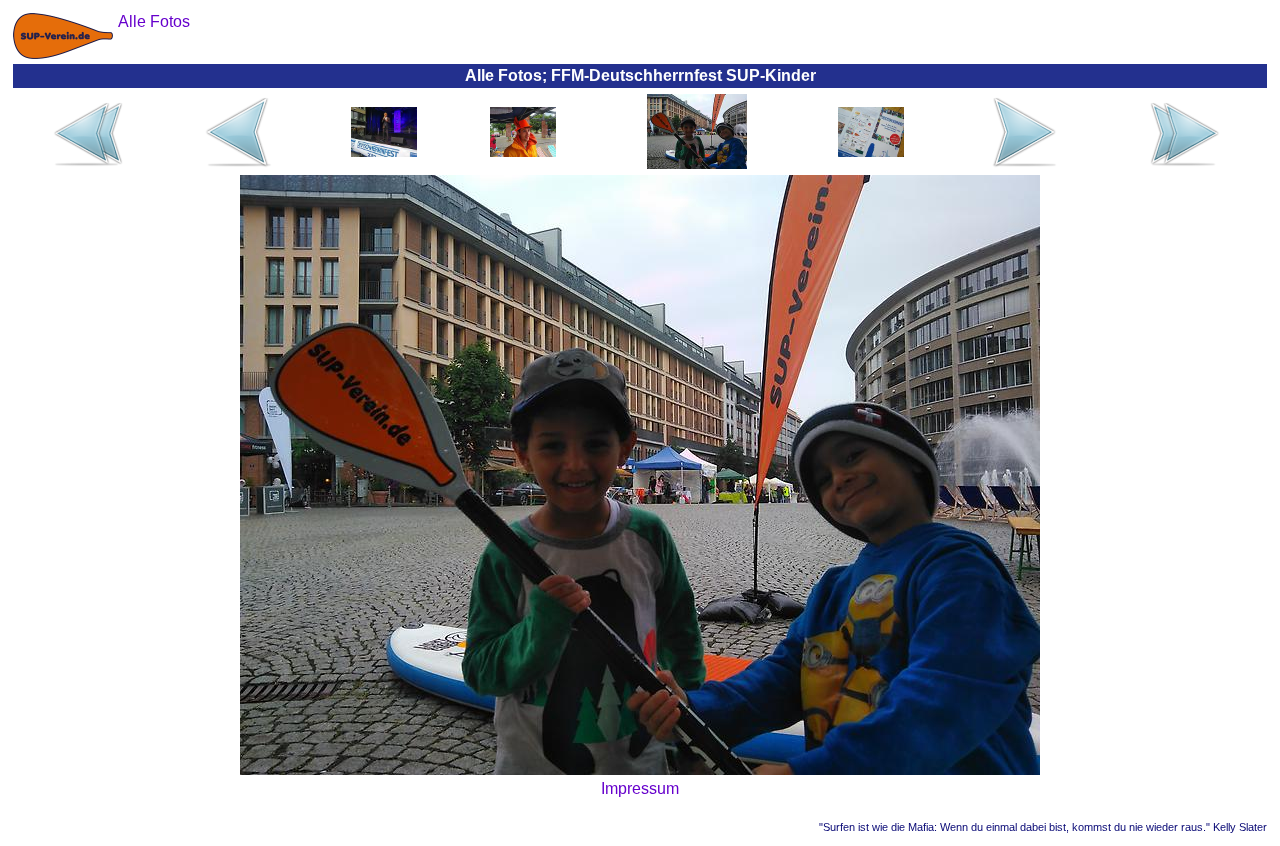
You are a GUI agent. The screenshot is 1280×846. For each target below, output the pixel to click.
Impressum (640, 788)
